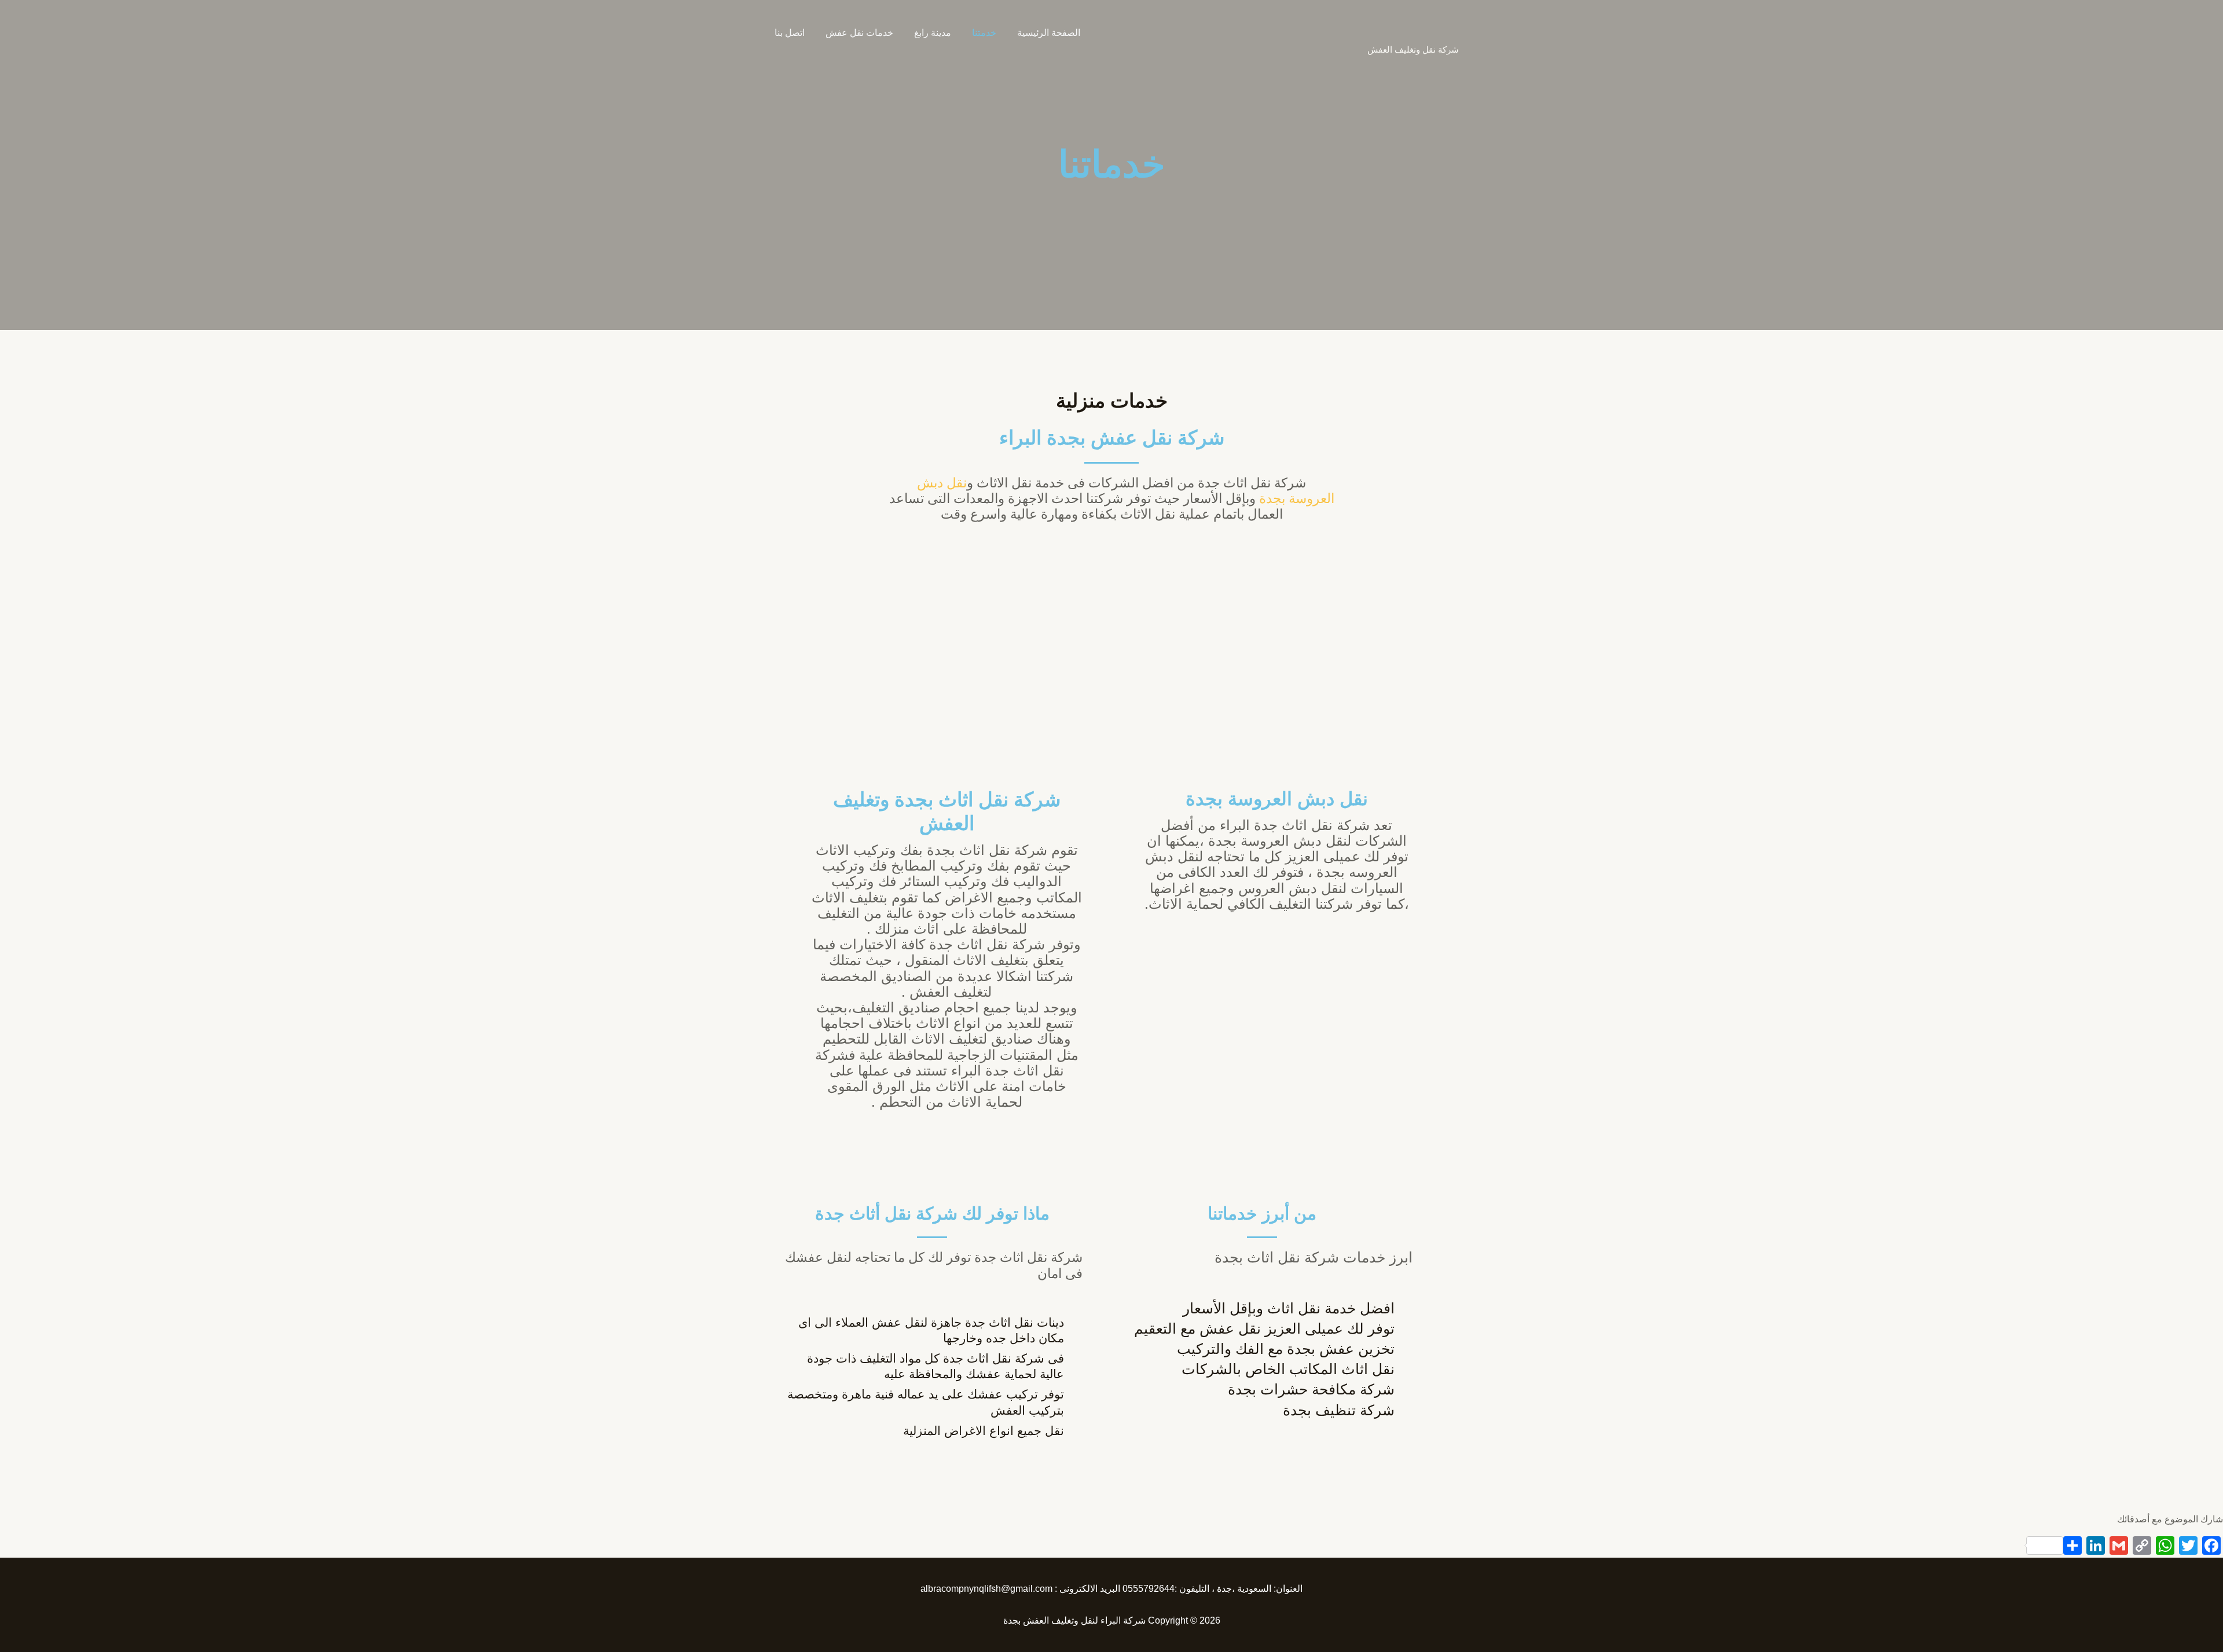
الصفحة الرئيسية (1049, 33)
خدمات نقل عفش (859, 33)
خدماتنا (1112, 164)
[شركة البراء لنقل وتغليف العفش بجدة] (1438, 26)
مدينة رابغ (933, 33)
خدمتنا (984, 33)
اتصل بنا (790, 33)
